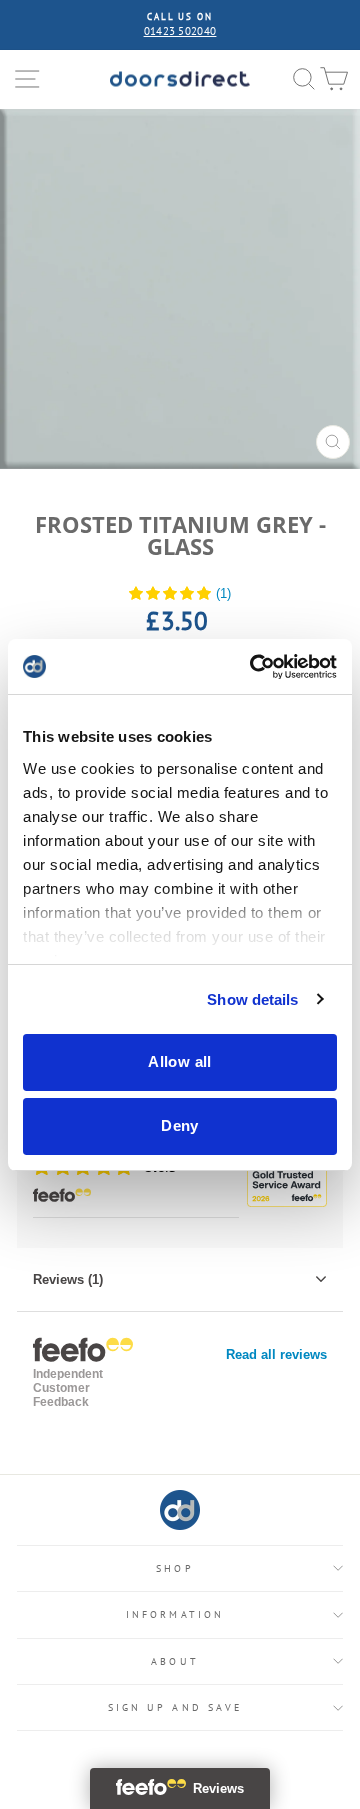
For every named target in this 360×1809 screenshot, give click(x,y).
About (174, 1661)
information (175, 1614)
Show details (252, 999)
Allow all (179, 1061)
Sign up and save (175, 1707)
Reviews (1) (68, 1279)
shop (174, 1568)
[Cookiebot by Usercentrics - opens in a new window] (254, 667)
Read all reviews (276, 1354)
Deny (180, 1125)
